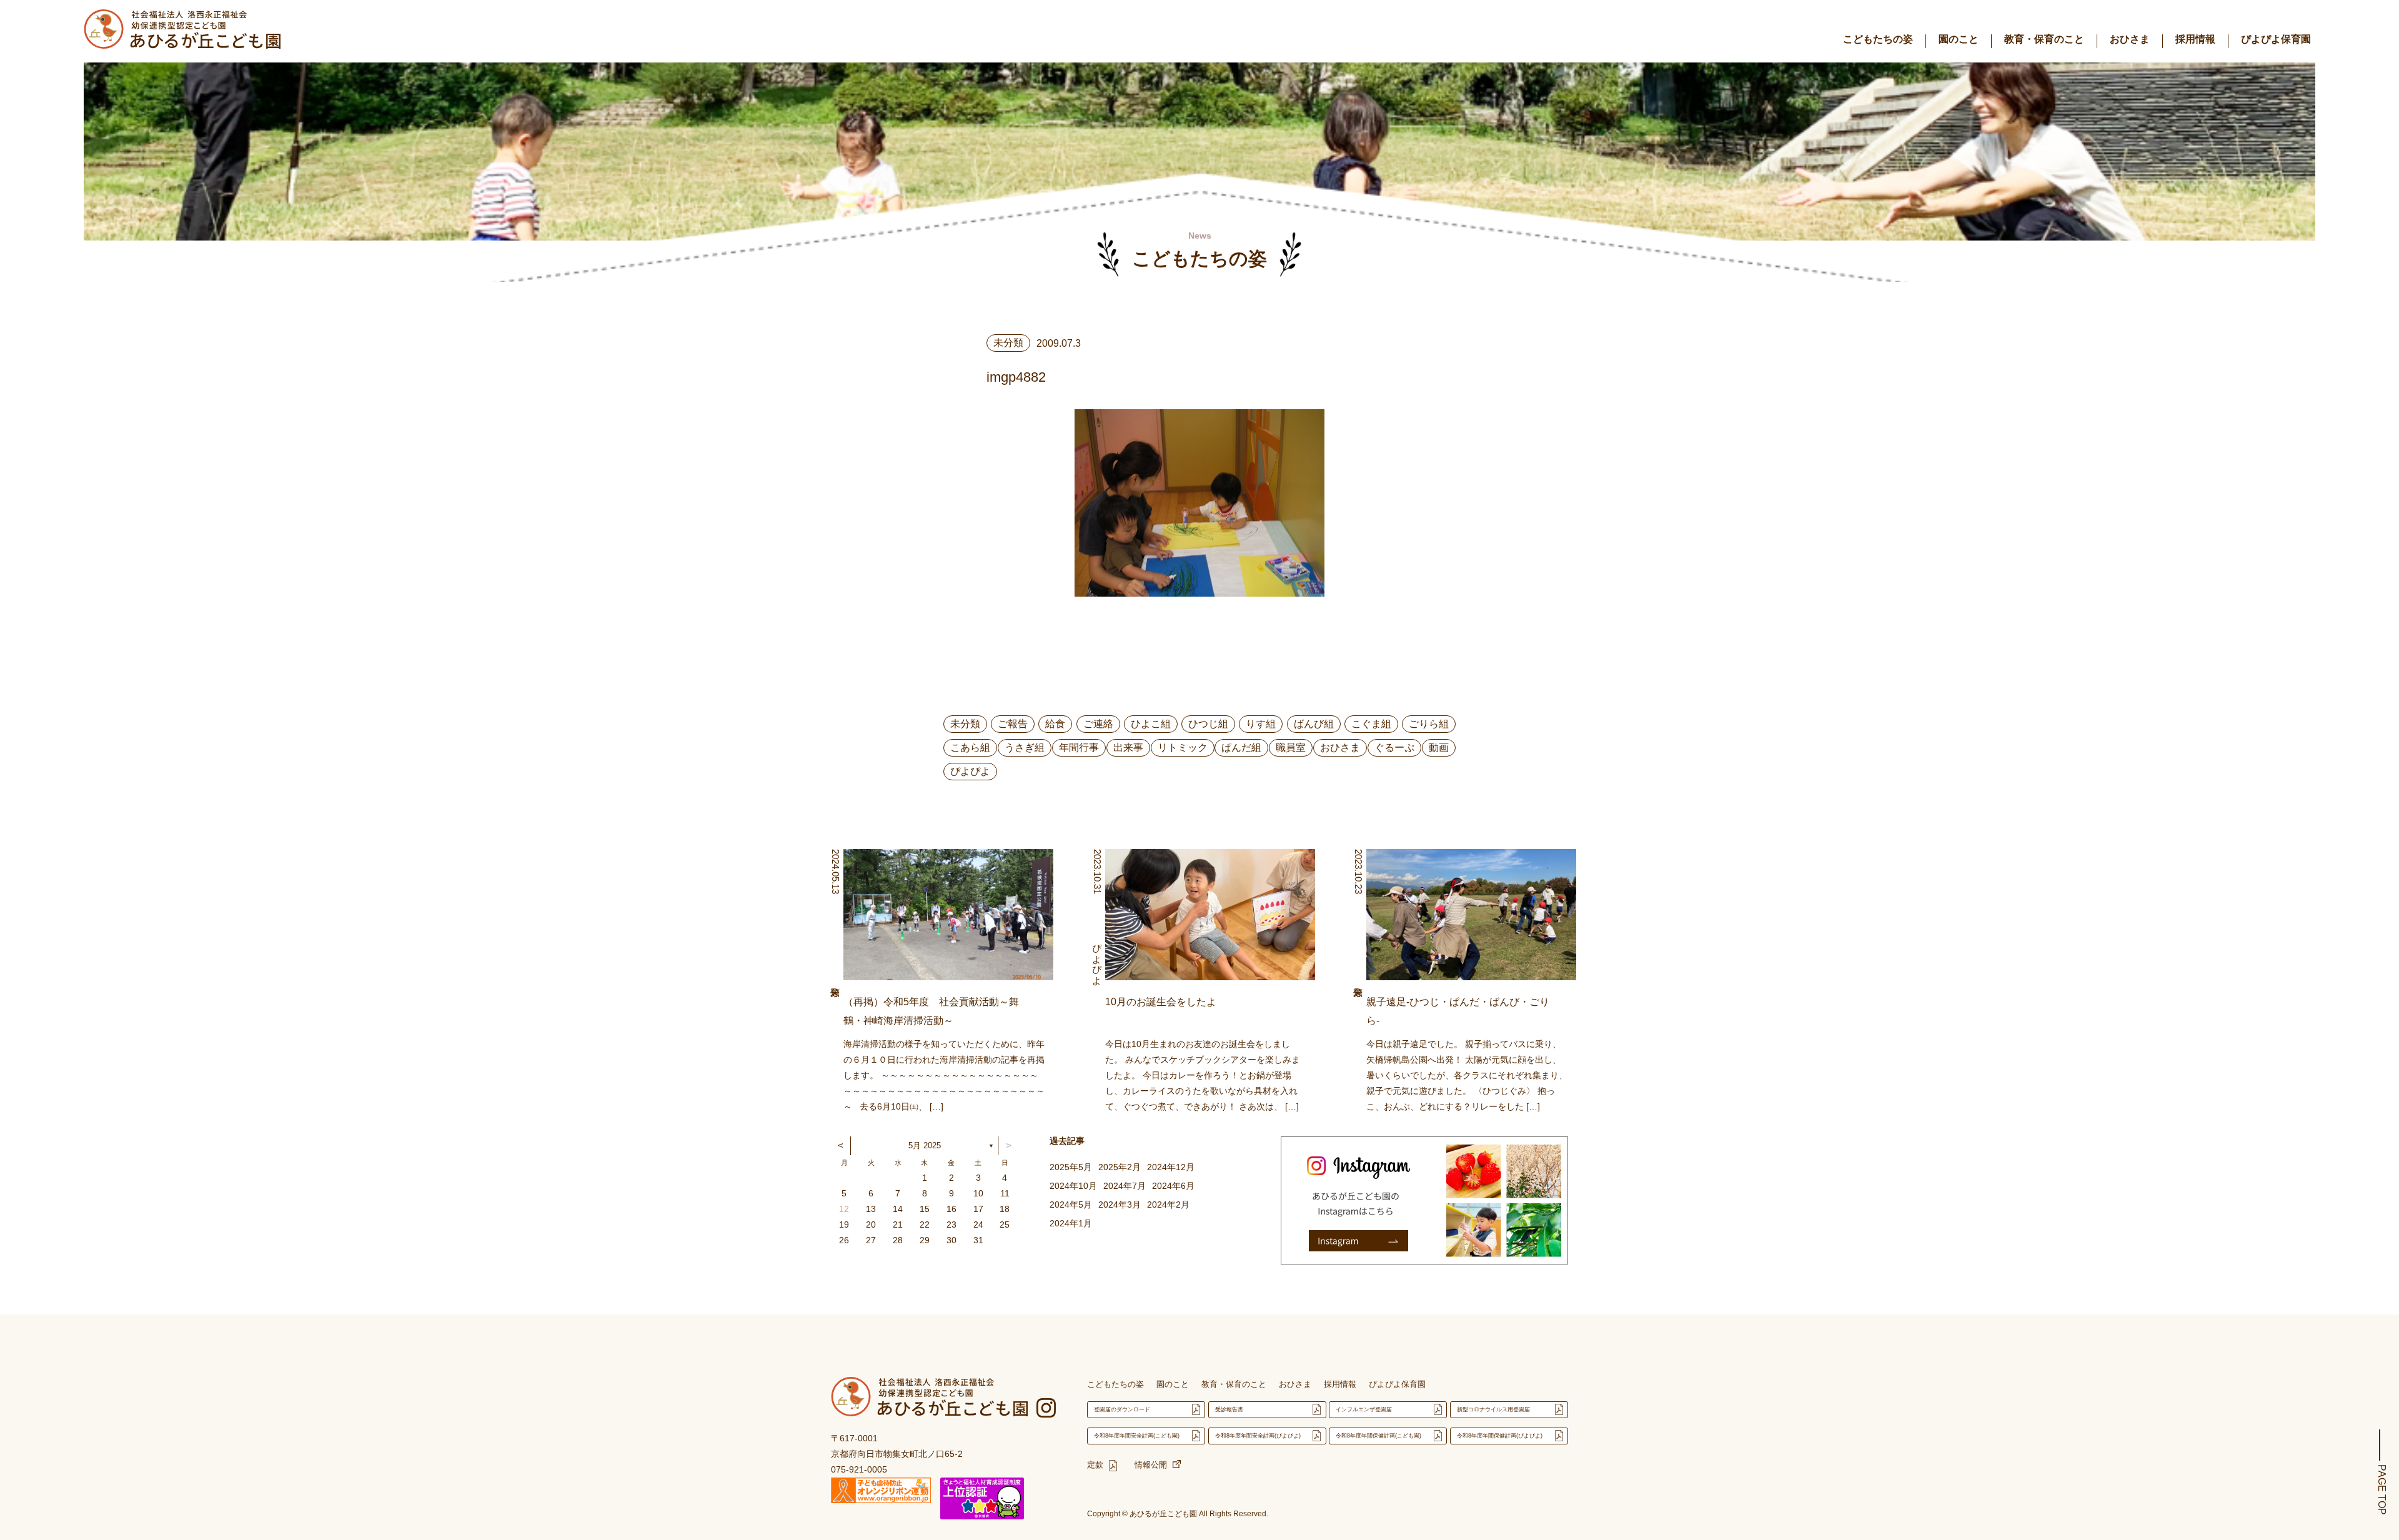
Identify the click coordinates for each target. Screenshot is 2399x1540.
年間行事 (1079, 748)
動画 (1439, 748)
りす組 (1261, 724)
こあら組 (970, 748)
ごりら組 (1429, 724)
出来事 (1128, 748)
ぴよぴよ (970, 771)
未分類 (965, 724)
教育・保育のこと (2044, 39)
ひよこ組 (1151, 724)
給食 (1055, 724)
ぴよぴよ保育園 (2276, 39)
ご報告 (1013, 724)
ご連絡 (1098, 724)
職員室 (1291, 748)
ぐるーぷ (1394, 748)
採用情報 (2195, 39)
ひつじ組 (1208, 724)
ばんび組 (1314, 724)
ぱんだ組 (1241, 748)
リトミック (1183, 748)
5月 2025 (925, 1145)
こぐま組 (1371, 724)
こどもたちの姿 (1878, 39)
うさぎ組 (1025, 748)
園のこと (1959, 39)
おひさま (2130, 39)
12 (844, 1209)
